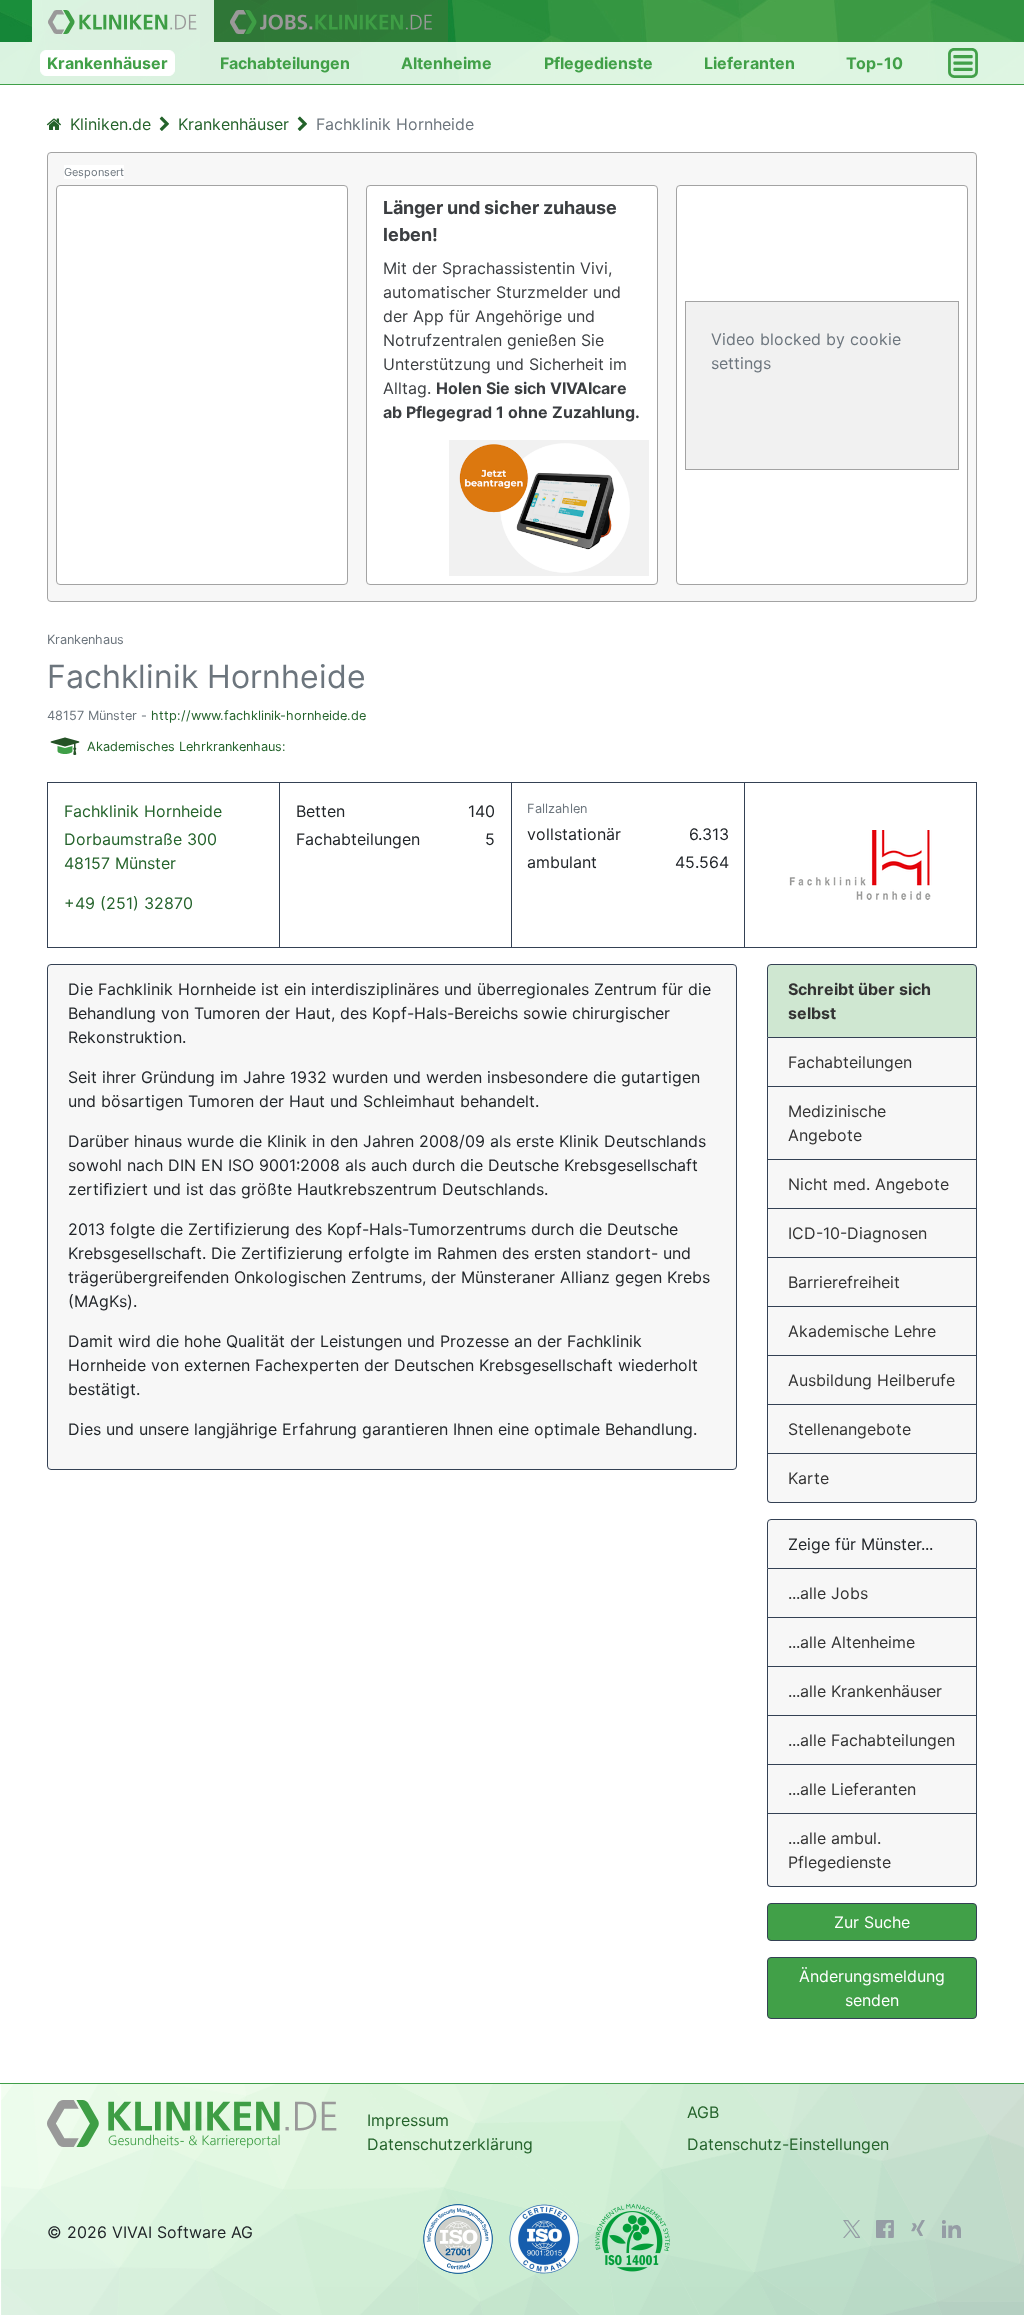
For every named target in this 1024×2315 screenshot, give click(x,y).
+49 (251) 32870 (128, 903)
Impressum (408, 2120)
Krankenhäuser (107, 63)
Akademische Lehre (862, 1331)
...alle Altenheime (851, 1642)
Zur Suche (872, 1922)
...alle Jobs (828, 1593)
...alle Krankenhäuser (865, 1691)
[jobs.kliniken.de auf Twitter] (852, 2229)
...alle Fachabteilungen (871, 1740)
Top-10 (874, 63)
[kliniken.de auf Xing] (918, 2228)
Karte (808, 1478)
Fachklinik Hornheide (143, 837)
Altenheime (446, 63)
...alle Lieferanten (852, 1789)
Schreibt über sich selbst (859, 1001)
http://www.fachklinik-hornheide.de (258, 715)
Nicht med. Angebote (868, 1184)
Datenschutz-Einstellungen (788, 2144)
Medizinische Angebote (837, 1123)
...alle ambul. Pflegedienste (839, 1850)
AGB (703, 2112)
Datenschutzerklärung (450, 2144)
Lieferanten (749, 63)
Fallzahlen (557, 808)
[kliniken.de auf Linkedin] (951, 2229)
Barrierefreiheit (844, 1282)
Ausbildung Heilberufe (871, 1380)
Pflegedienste (598, 63)
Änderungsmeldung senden (872, 1988)
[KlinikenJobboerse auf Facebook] (885, 2229)
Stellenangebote (849, 1429)
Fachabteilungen (285, 63)
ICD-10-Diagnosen (857, 1233)
